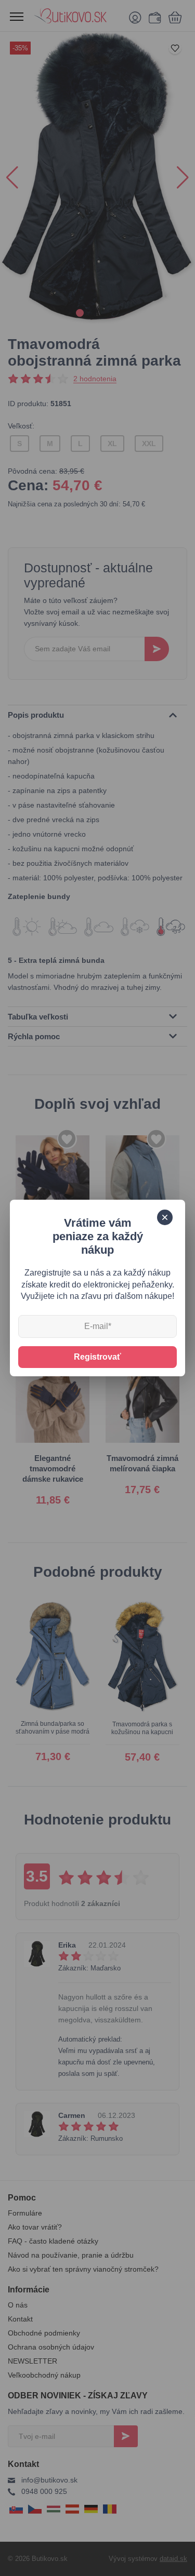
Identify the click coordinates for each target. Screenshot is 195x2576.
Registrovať (97, 1357)
